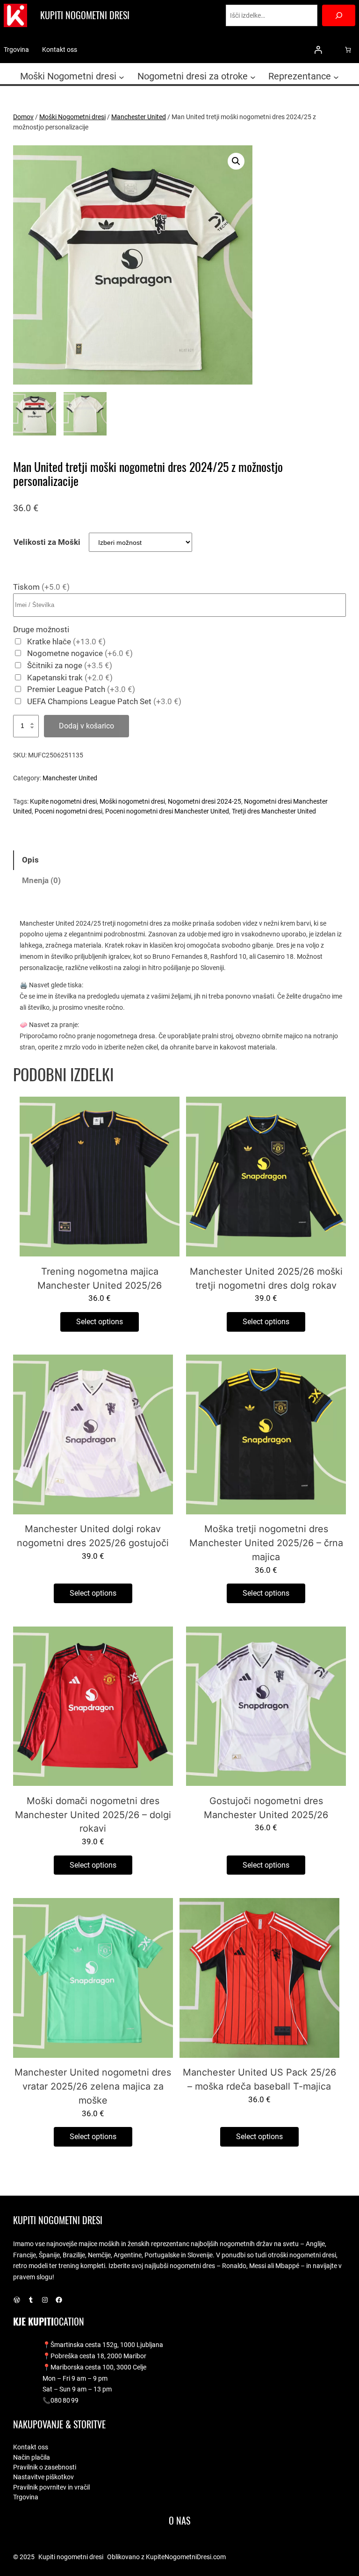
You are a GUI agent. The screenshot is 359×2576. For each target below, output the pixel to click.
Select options (100, 1322)
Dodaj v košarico (86, 726)
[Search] (339, 15)
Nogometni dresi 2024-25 (205, 801)
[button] (236, 161)
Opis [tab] (30, 860)
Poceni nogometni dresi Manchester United (167, 811)
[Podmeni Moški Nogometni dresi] (122, 77)
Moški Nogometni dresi (72, 117)
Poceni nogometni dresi (68, 811)
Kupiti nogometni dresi (85, 15)
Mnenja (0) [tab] (41, 881)
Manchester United (139, 117)
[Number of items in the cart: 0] (348, 50)
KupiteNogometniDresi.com (186, 2557)
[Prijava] (318, 50)
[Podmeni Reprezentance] (336, 77)
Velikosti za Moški (47, 542)
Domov (23, 117)
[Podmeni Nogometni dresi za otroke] (253, 77)
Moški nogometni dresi (132, 801)
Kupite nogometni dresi (63, 801)
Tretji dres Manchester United (274, 811)
